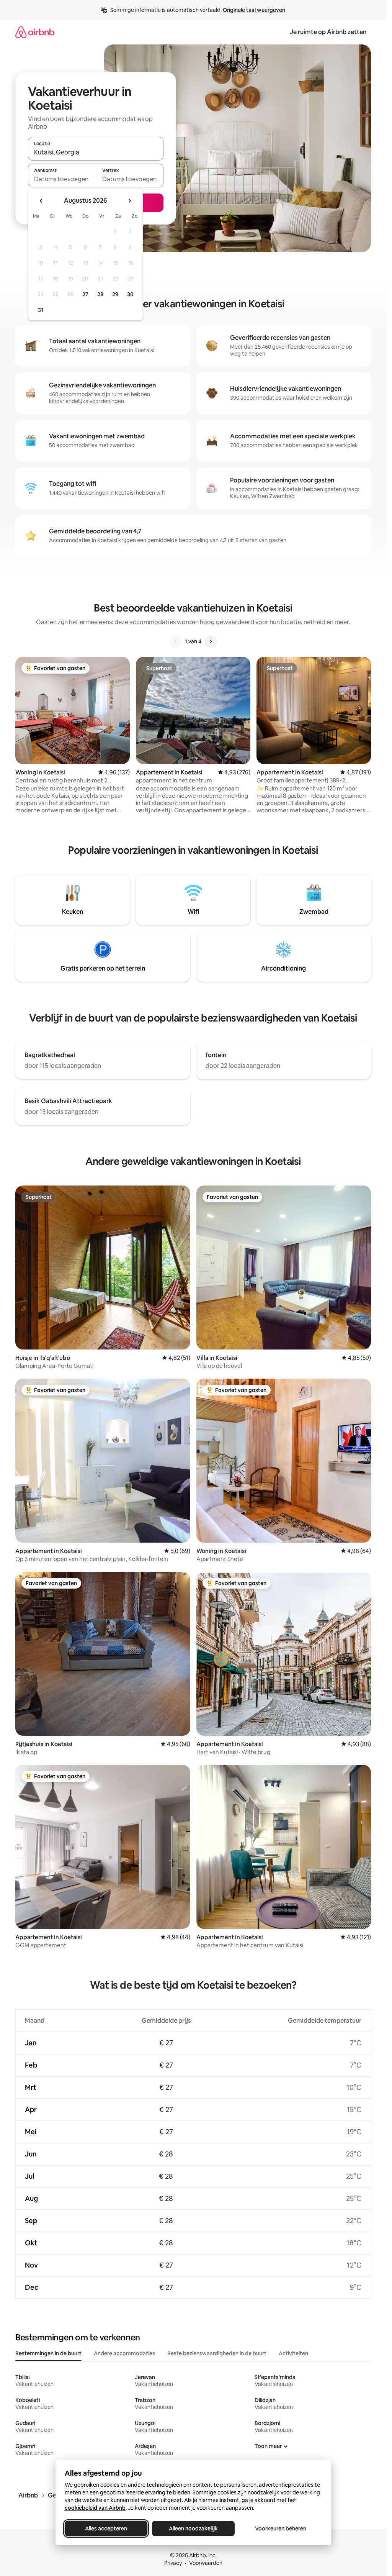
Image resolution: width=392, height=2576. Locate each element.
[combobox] (96, 152)
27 (85, 294)
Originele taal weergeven (254, 10)
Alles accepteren (106, 2528)
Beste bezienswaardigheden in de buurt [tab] (217, 2353)
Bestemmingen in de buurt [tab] (48, 2353)
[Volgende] (211, 641)
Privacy (173, 2563)
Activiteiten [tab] (293, 2353)
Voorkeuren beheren (281, 2528)
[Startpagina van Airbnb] (35, 32)
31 (41, 310)
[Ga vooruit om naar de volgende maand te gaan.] (129, 201)
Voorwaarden (206, 2563)
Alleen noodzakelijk (193, 2528)
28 (100, 294)
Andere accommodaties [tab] (124, 2353)
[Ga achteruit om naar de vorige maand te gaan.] (41, 201)
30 (130, 294)
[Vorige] (176, 641)
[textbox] (62, 179)
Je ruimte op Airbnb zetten (328, 32)
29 (115, 294)
